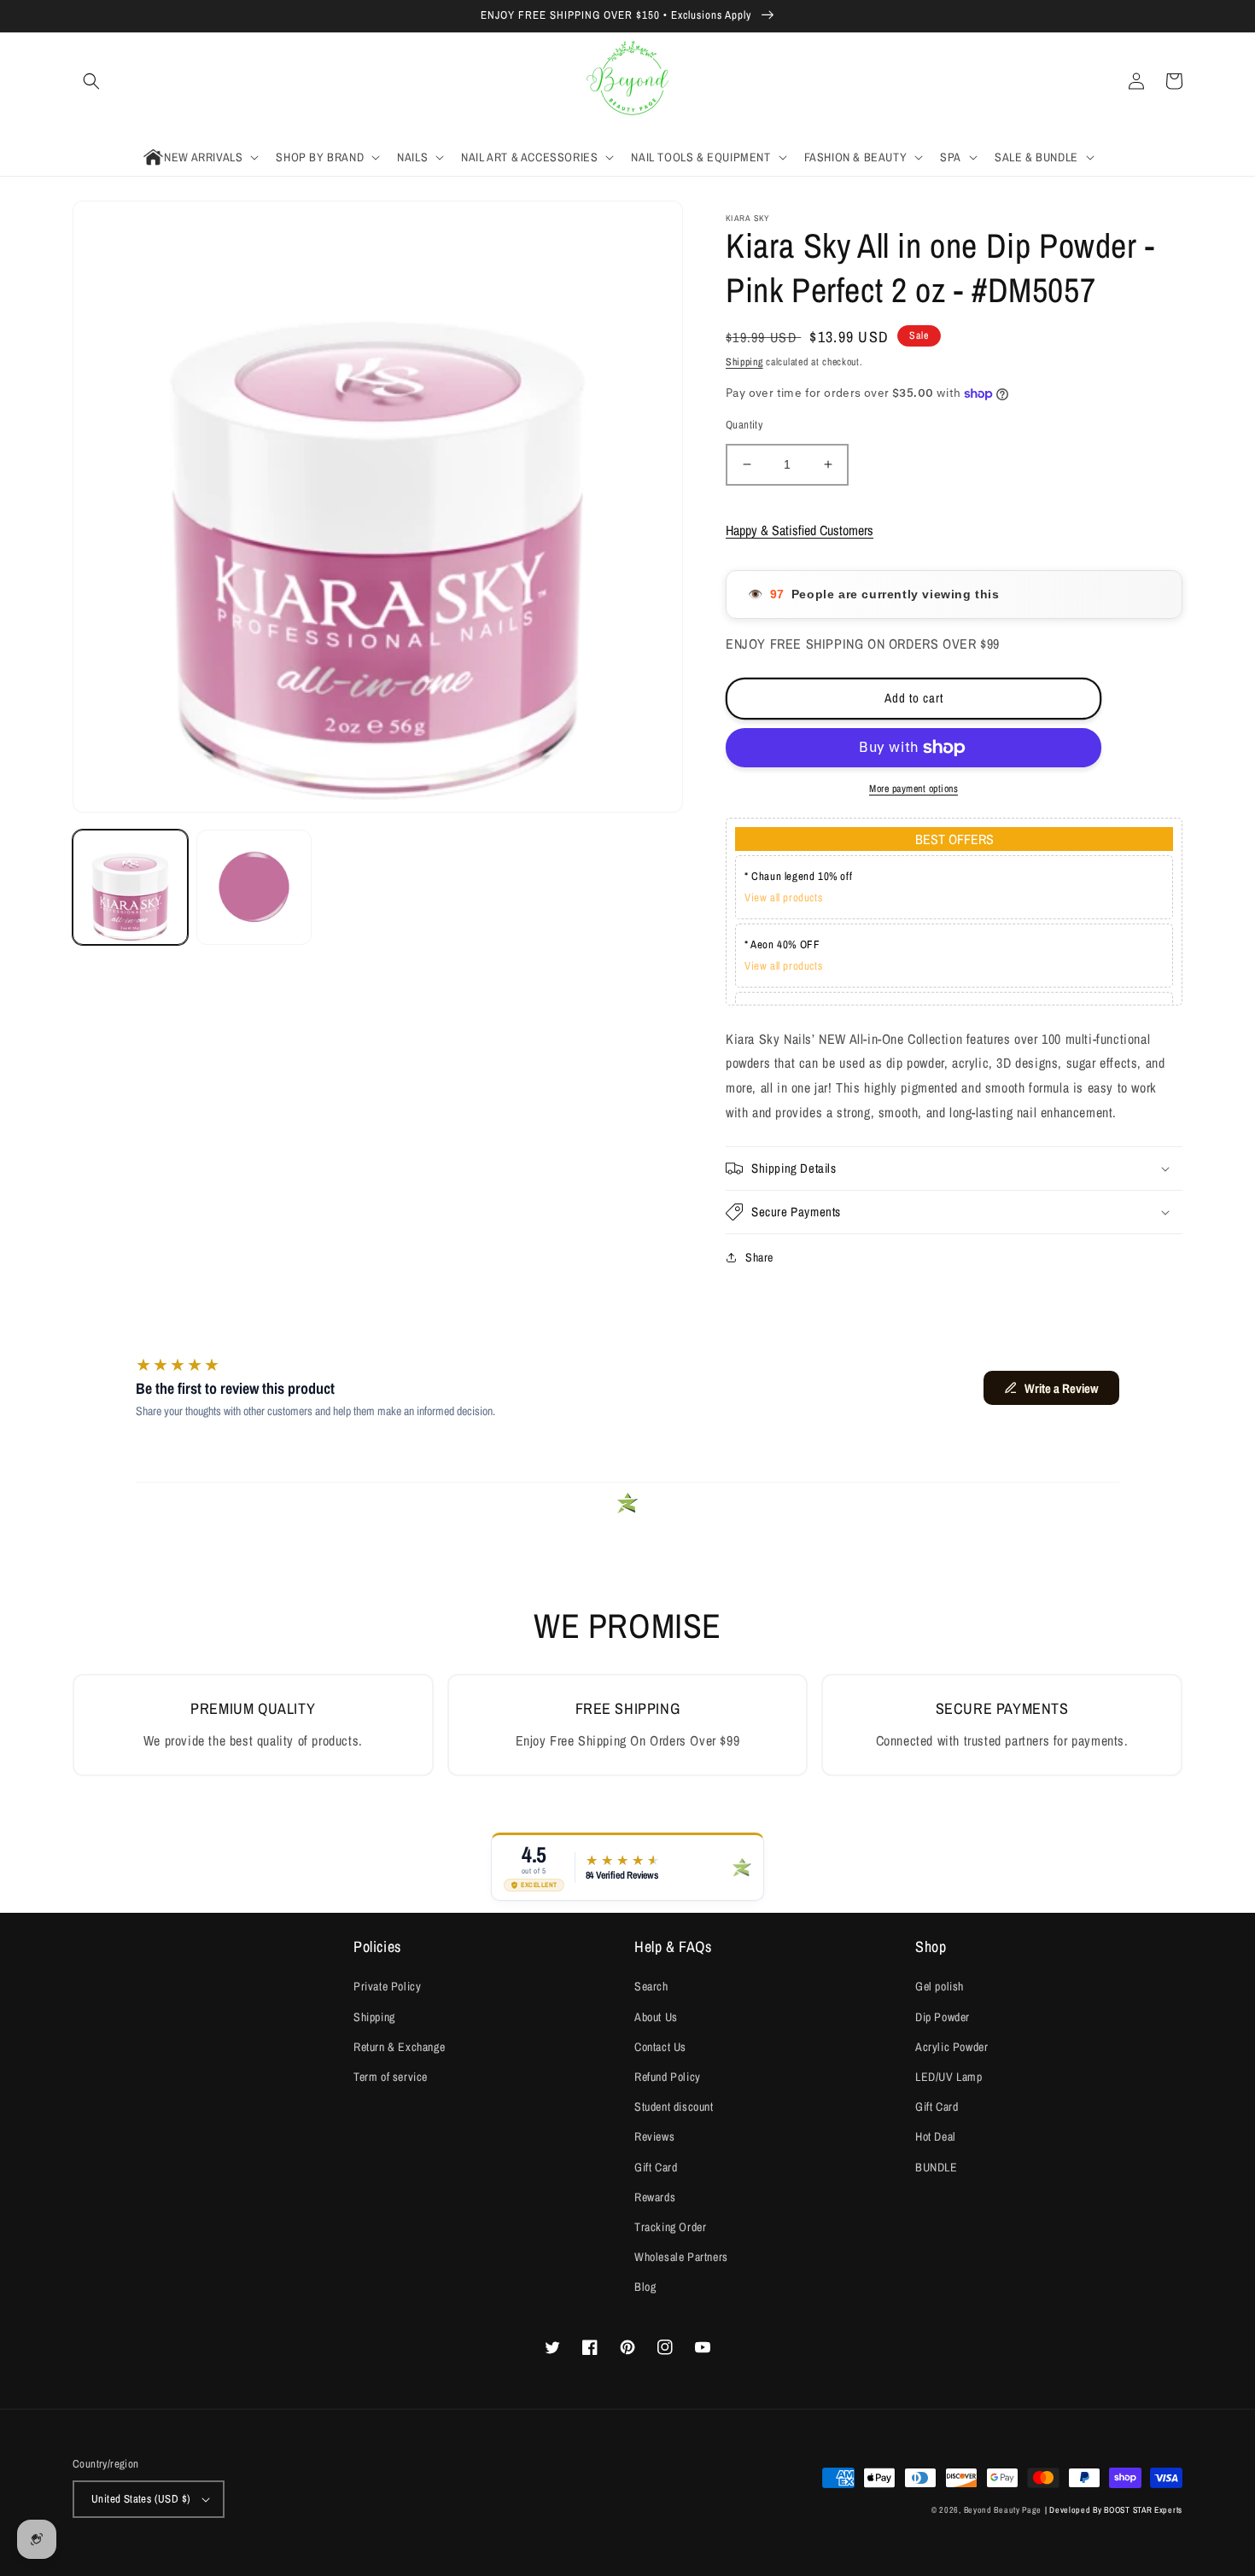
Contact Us (660, 2047)
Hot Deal (936, 2136)
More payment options (914, 789)
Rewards (655, 2197)
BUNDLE (937, 2167)
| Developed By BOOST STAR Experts (1114, 2510)
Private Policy (387, 1986)
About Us (656, 2017)
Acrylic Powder (951, 2047)
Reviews (654, 2136)
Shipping (744, 362)
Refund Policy (668, 2077)
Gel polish (940, 1986)
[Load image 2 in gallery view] (254, 887)
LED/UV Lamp (949, 2077)
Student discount (674, 2107)
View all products (783, 898)
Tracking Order (670, 2227)
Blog (645, 2287)
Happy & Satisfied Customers (800, 530)
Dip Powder (943, 2017)
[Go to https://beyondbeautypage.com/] (628, 82)
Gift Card (656, 2167)
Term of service (391, 2077)
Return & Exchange (399, 2047)
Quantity (744, 425)
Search (651, 1986)
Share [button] (759, 1257)
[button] (91, 81)
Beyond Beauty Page (1003, 2510)
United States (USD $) (141, 2499)
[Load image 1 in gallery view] (130, 887)
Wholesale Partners (681, 2257)
